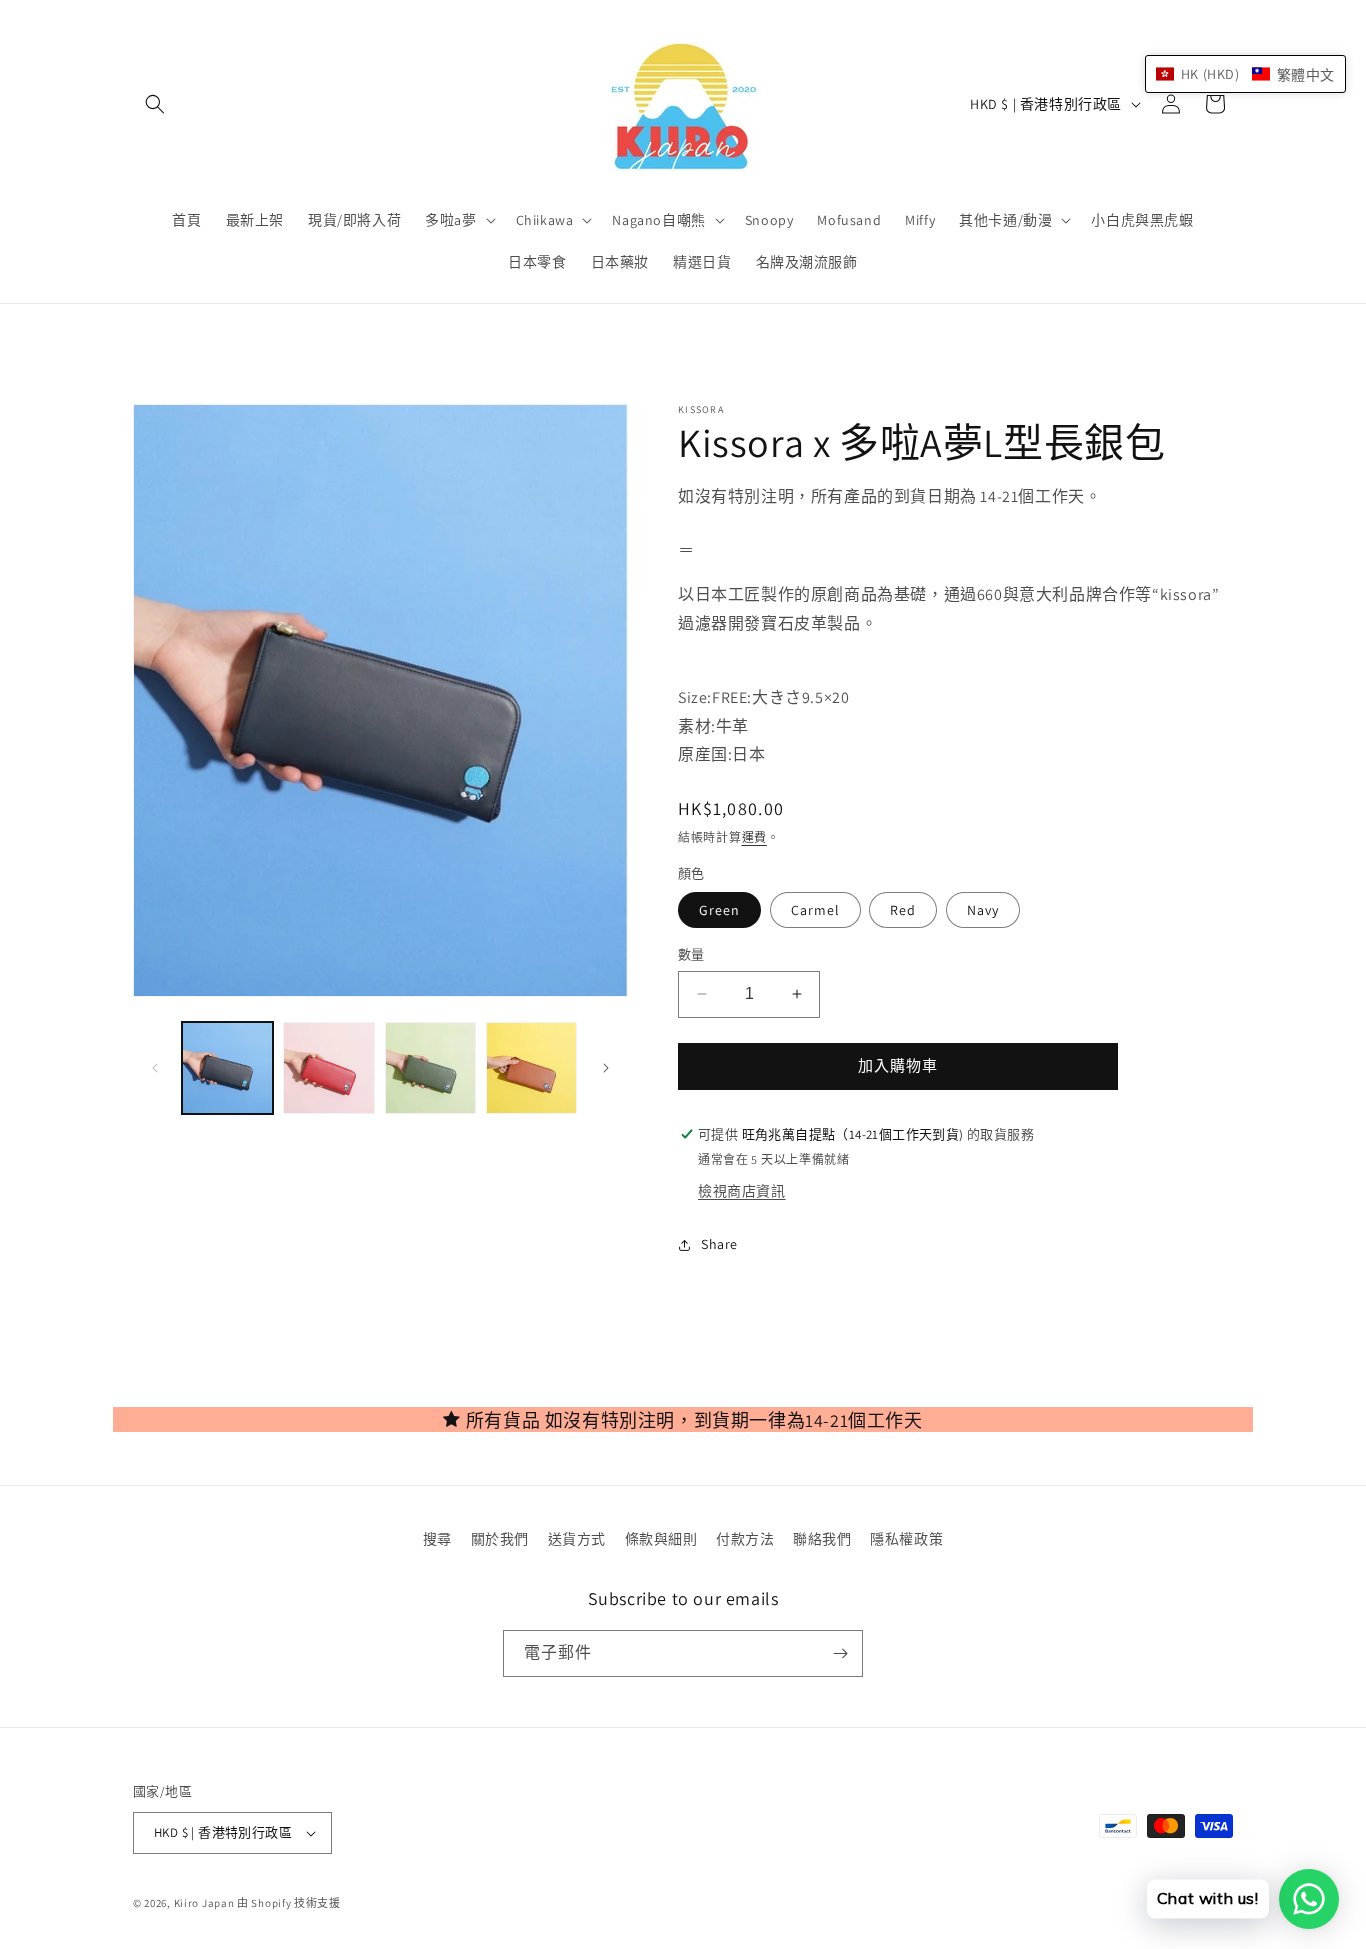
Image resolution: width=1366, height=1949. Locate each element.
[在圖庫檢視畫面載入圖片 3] (430, 1067)
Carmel (815, 910)
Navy (983, 910)
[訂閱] (840, 1653)
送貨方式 (577, 1539)
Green (719, 910)
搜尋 (437, 1539)
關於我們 (500, 1539)
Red (903, 910)
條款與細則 (661, 1539)
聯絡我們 (822, 1539)
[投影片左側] (155, 1068)
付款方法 (745, 1539)
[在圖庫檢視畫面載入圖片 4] (531, 1067)
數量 (691, 954)
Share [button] (719, 1244)
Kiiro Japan (205, 1903)
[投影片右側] (606, 1068)
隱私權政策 (906, 1539)
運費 (754, 837)
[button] (155, 104)
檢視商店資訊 (742, 1191)
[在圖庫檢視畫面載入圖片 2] (328, 1067)
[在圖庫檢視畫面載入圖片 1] (227, 1067)
